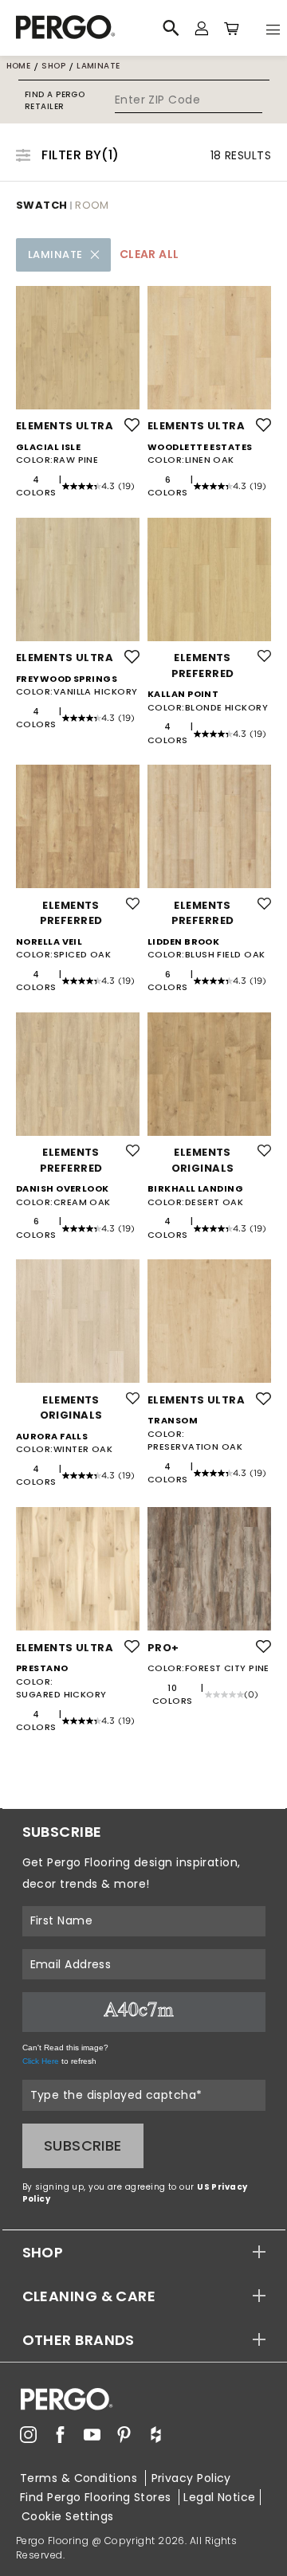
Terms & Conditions (81, 2478)
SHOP (43, 2252)
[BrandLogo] (84, 28)
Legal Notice (219, 2497)
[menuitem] (28, 2435)
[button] (144, 2252)
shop (53, 66)
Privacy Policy (191, 2478)
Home (19, 66)
